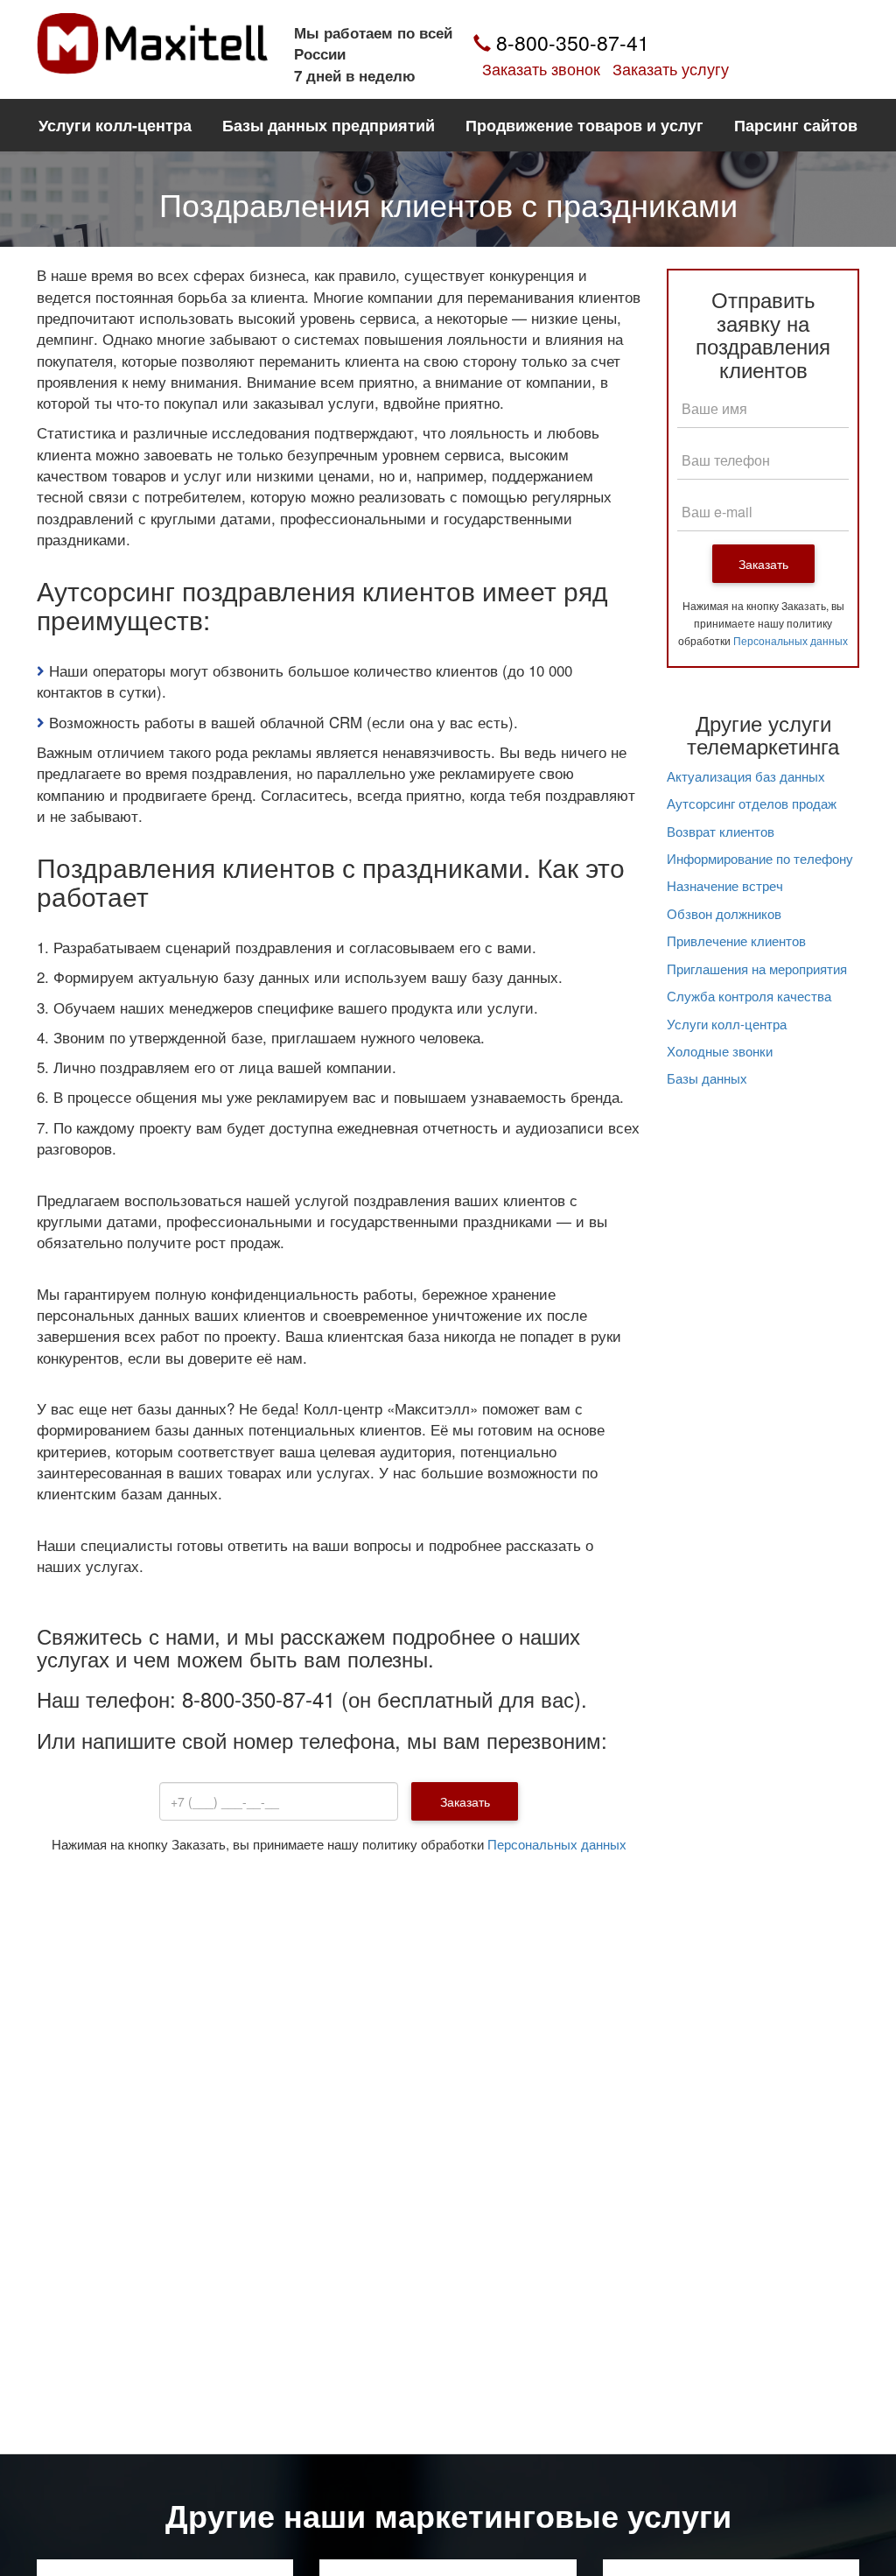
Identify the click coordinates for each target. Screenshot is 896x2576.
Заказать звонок (541, 69)
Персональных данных (557, 1844)
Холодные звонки (720, 1051)
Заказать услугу (671, 69)
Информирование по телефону (760, 858)
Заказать (763, 564)
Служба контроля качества (749, 996)
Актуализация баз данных (746, 776)
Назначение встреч (725, 885)
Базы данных (707, 1078)
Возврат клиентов (721, 831)
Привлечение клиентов (736, 941)
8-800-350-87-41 (570, 42)
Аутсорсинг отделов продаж (752, 803)
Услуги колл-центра (727, 1024)
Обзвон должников (724, 913)
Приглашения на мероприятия (757, 969)
